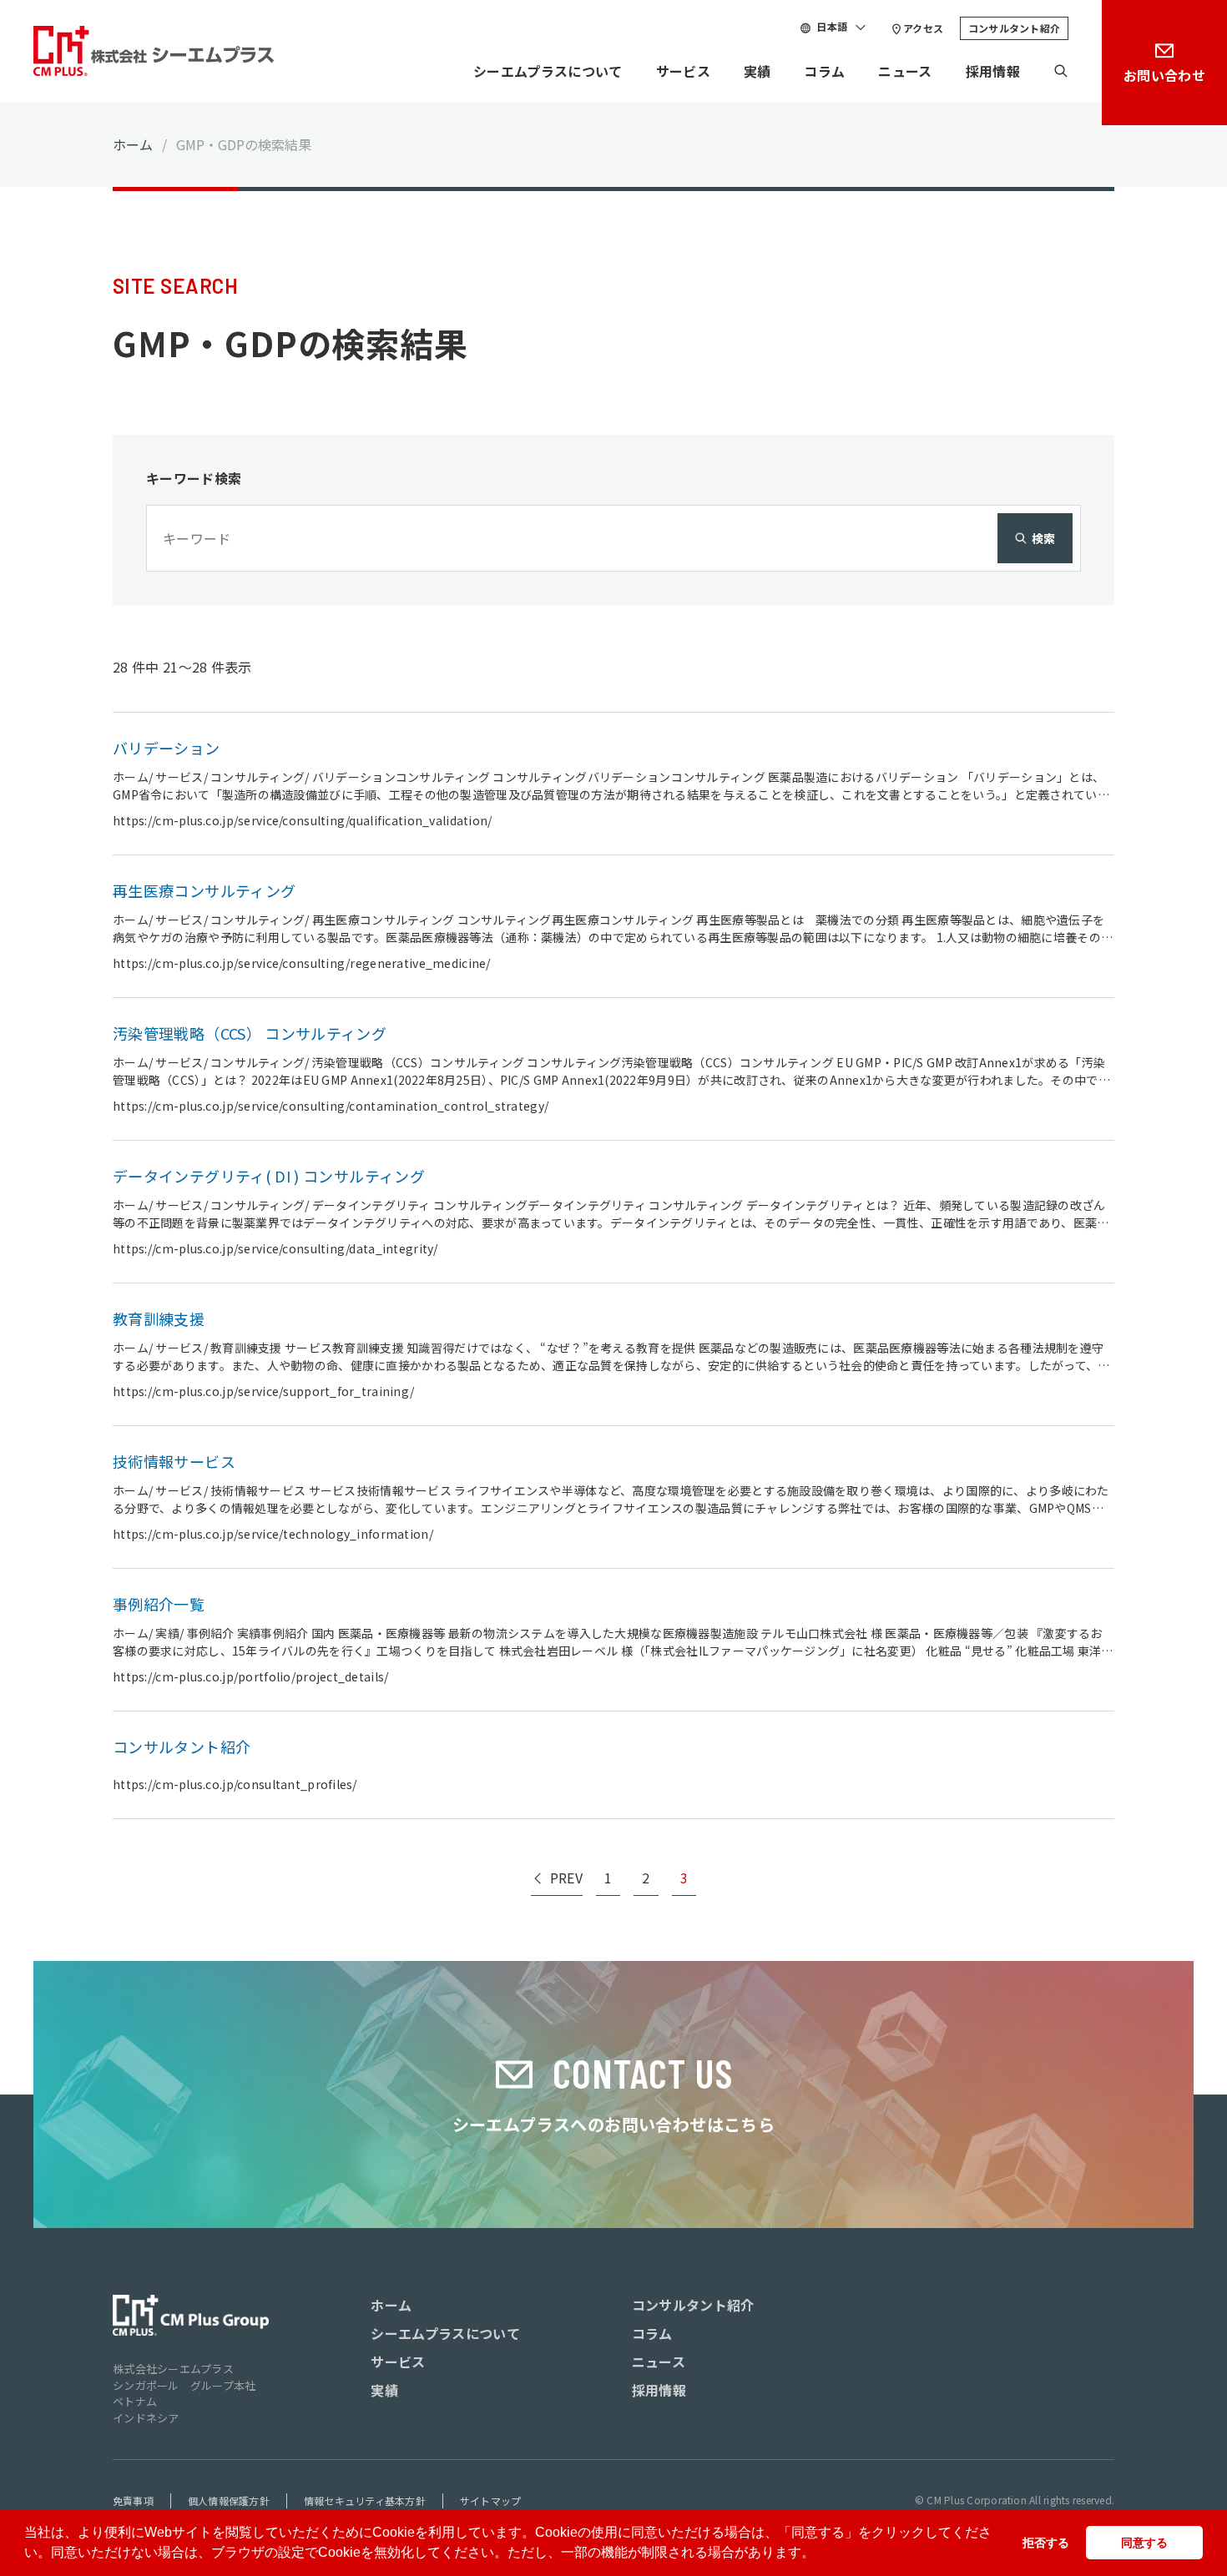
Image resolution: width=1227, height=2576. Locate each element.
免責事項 (133, 2500)
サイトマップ (490, 2500)
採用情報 (993, 71)
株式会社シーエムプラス (173, 2369)
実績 (757, 71)
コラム (824, 71)
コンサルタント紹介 (1014, 28)
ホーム (133, 144)
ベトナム (135, 2401)
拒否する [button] (1046, 2543)
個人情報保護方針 (229, 2500)
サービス (683, 71)
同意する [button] (1144, 2543)
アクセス (923, 28)
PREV (566, 1878)
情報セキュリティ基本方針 (365, 2500)
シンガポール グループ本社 (184, 2385)
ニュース (905, 71)
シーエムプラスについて (548, 71)
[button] (821, 2554)
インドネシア (146, 2418)
